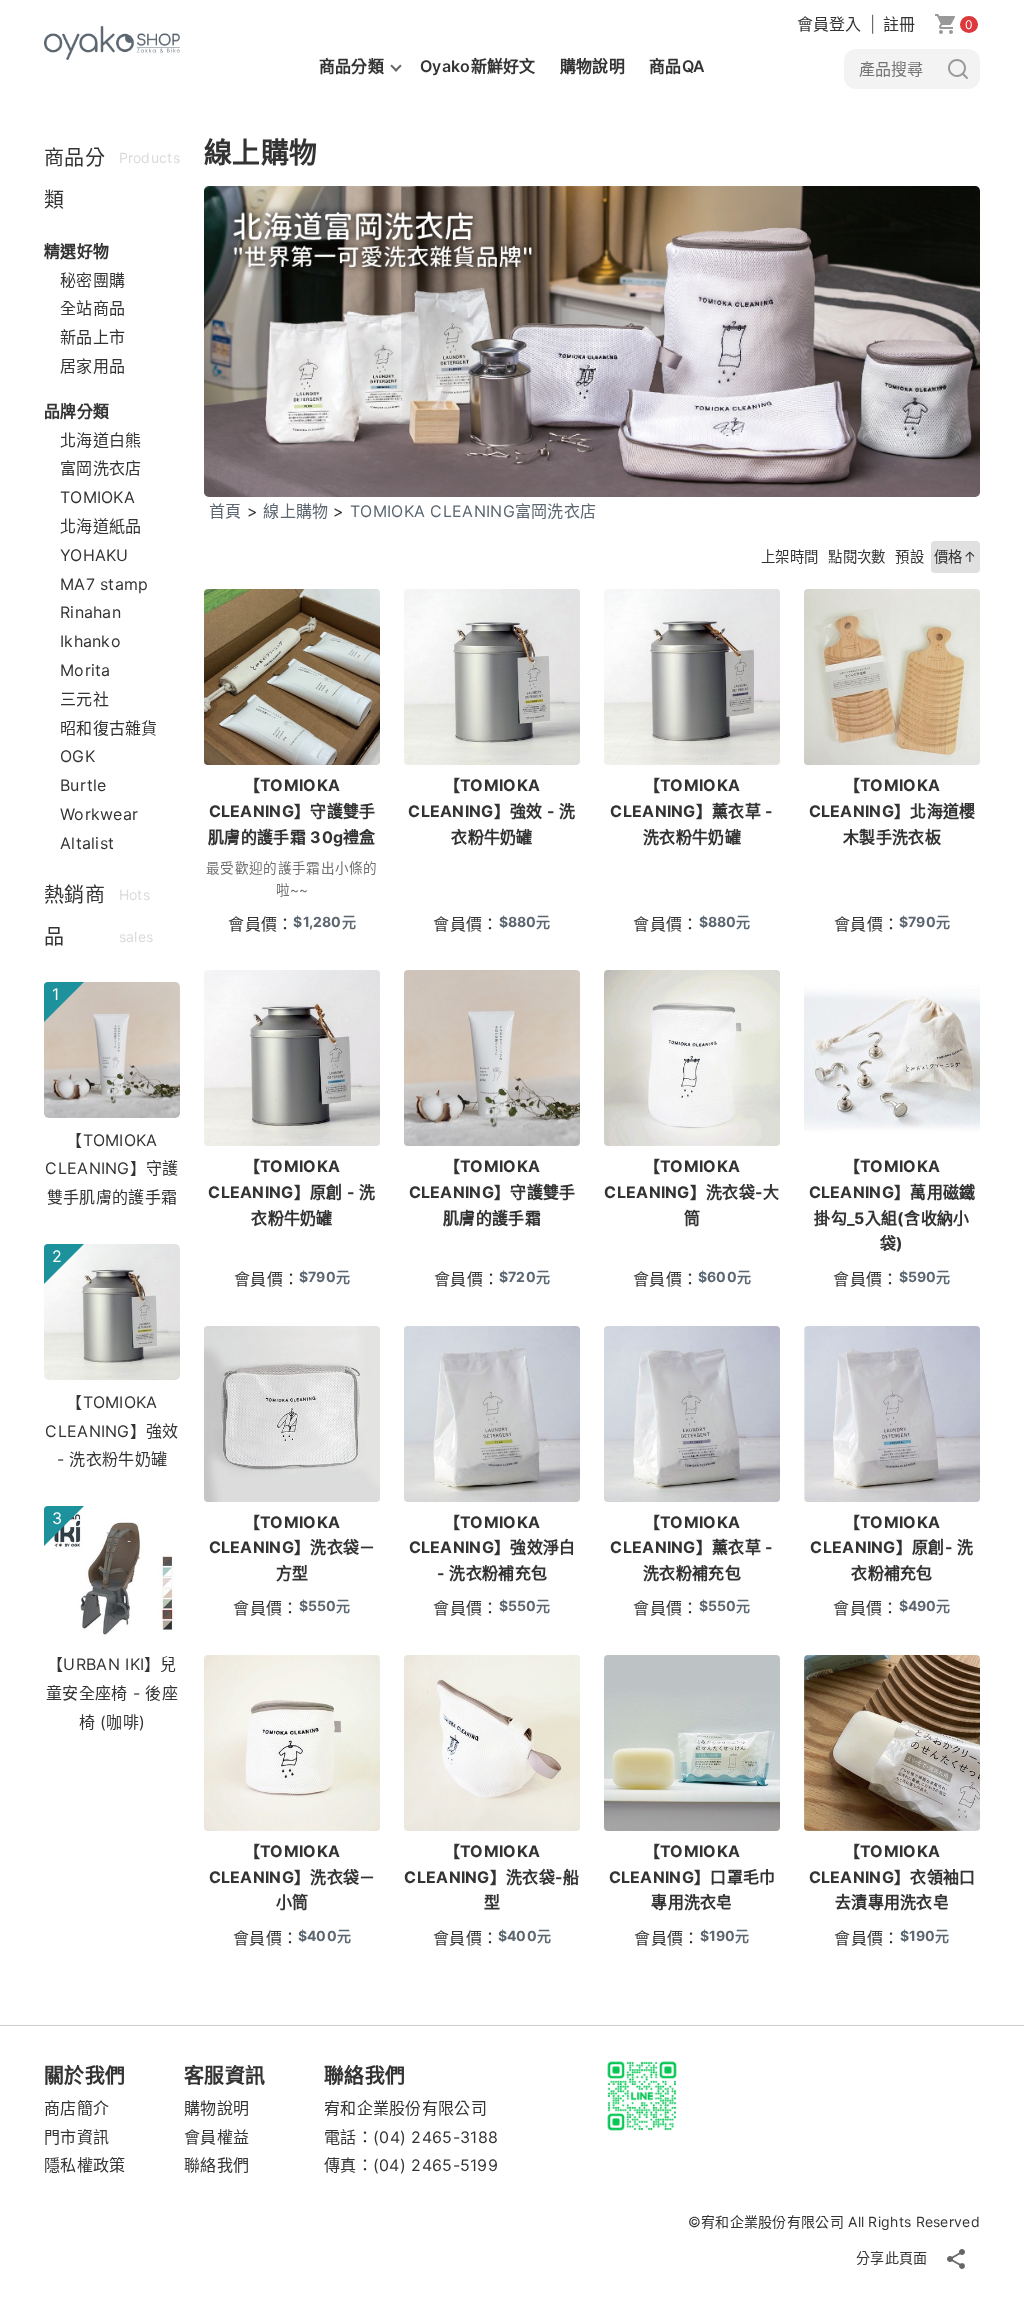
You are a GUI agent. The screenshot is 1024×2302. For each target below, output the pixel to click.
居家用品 (92, 366)
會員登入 (829, 24)
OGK (77, 756)
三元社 (84, 699)
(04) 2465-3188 (435, 2137)
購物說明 (592, 66)
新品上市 (92, 337)
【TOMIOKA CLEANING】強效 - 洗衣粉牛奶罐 (111, 1431)
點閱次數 (856, 556)
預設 (909, 556)
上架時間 (789, 556)
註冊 (899, 24)
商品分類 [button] (351, 66)
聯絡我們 (216, 2165)
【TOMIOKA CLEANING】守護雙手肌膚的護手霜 (111, 1169)
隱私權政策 (85, 2165)
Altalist (87, 843)
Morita (85, 670)
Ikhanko (90, 641)
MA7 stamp (104, 584)
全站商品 (92, 308)
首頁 (225, 511)
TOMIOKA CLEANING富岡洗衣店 (473, 511)
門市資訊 (76, 2137)
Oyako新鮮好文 (478, 66)
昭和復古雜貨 (109, 728)
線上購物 (295, 511)
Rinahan (90, 612)
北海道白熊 (101, 440)
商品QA (677, 66)
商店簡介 (76, 2108)
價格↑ (955, 556)
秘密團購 (92, 280)
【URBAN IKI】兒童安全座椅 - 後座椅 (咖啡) (112, 1693)
